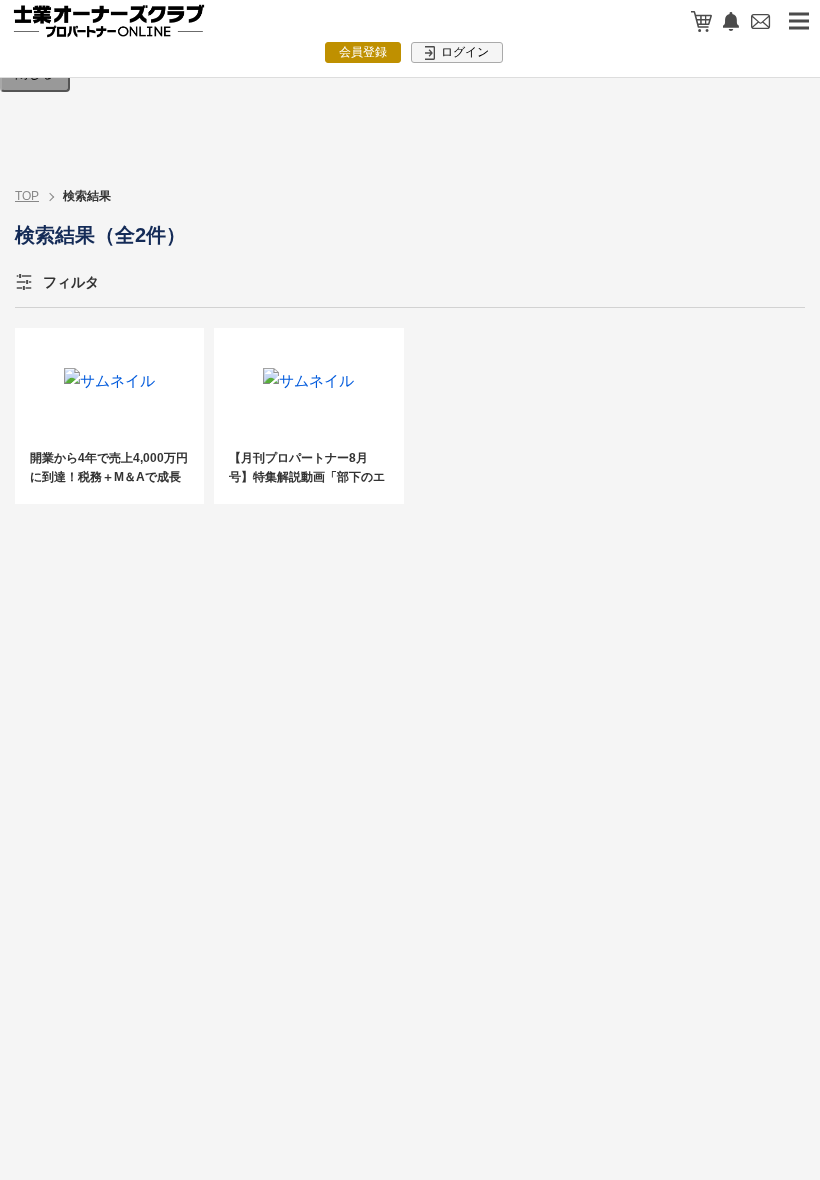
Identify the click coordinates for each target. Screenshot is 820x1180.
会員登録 (363, 52)
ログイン (463, 52)
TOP (27, 196)
